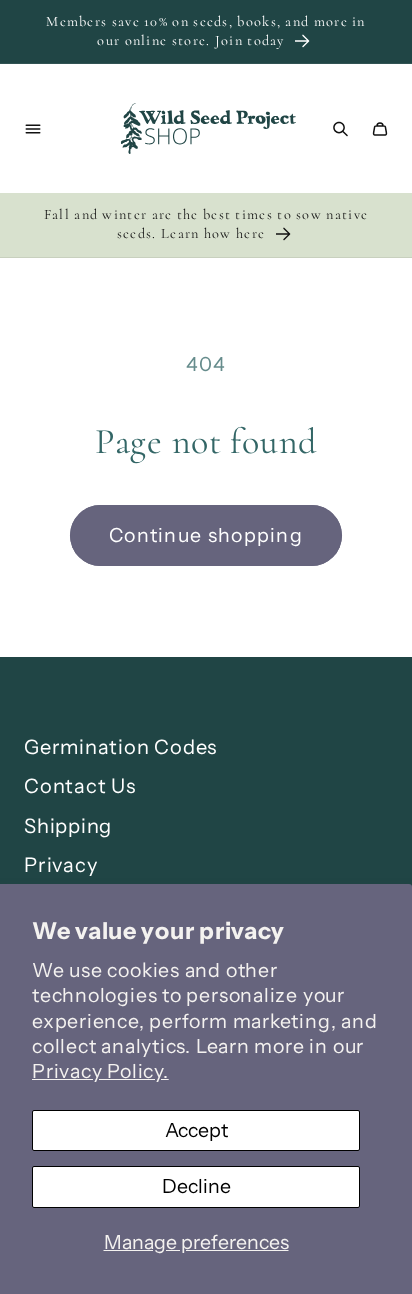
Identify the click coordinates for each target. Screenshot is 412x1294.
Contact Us (80, 786)
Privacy (60, 865)
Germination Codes (120, 747)
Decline (196, 1186)
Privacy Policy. (100, 1071)
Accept (196, 1130)
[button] (32, 128)
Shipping (68, 826)
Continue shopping (206, 535)
